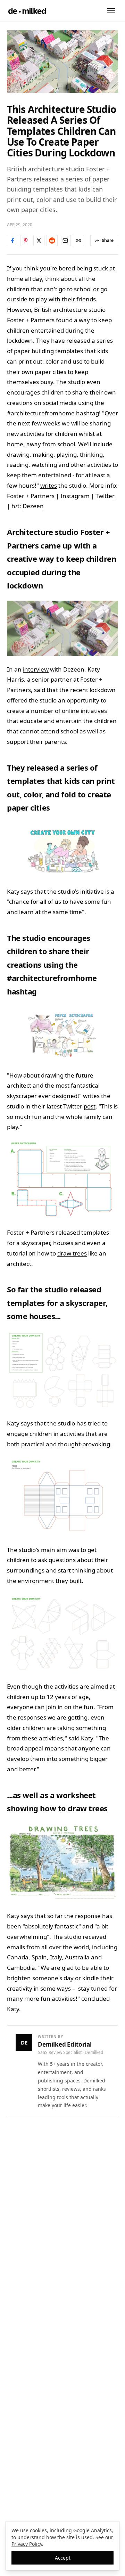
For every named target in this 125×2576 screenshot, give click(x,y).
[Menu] (111, 11)
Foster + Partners (31, 496)
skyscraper (36, 1243)
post (90, 1106)
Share (108, 240)
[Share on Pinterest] (26, 241)
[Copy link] (78, 241)
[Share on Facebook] (12, 241)
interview (36, 669)
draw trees (72, 1253)
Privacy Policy (27, 2544)
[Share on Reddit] (52, 241)
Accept (63, 2558)
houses (63, 1243)
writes (49, 485)
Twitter (105, 496)
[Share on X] (39, 241)
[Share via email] (65, 241)
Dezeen (33, 506)
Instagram (75, 496)
